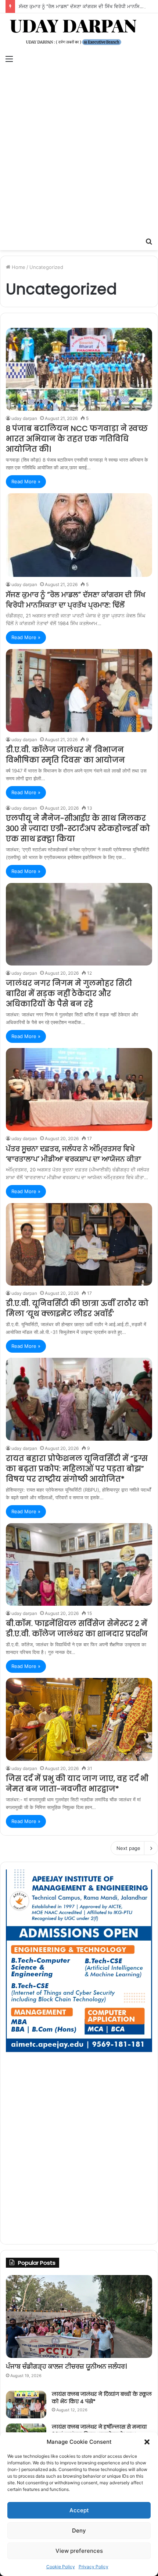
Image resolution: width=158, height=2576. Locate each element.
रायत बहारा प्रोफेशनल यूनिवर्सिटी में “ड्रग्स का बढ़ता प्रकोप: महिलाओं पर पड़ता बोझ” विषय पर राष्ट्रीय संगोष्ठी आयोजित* (77, 1469)
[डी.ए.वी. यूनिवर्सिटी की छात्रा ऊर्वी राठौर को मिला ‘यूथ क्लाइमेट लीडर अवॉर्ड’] (79, 1245)
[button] (147, 2442)
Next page (128, 1848)
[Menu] (9, 59)
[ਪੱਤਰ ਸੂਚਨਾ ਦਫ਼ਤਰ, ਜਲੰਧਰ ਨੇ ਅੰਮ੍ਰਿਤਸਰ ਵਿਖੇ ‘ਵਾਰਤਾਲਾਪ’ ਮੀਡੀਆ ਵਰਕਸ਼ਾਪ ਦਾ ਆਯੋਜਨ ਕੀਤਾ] (79, 1089)
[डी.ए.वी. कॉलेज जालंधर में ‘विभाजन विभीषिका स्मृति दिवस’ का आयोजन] (79, 691)
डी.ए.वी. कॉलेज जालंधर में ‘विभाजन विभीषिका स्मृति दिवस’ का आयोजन (65, 755)
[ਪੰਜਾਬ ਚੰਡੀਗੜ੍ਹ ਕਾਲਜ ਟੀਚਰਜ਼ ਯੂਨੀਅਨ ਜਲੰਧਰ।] (79, 2316)
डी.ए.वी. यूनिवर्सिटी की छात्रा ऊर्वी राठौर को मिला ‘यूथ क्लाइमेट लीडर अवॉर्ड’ (77, 1308)
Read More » (26, 481)
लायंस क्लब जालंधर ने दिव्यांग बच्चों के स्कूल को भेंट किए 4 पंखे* (102, 2398)
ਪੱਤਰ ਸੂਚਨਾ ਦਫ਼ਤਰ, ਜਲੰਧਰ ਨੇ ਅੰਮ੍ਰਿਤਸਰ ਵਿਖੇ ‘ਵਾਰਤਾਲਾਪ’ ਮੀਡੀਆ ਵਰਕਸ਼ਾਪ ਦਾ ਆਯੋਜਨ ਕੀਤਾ (73, 1154)
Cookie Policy (61, 2567)
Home (18, 267)
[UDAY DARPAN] (79, 32)
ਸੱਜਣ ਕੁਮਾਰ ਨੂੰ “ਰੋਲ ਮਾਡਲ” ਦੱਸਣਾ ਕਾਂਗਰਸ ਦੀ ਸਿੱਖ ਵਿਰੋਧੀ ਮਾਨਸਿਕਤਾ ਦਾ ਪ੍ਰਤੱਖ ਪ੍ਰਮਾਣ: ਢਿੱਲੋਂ (76, 600)
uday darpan (24, 418)
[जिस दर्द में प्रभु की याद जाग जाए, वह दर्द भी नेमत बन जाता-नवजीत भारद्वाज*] (79, 1719)
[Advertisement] (79, 151)
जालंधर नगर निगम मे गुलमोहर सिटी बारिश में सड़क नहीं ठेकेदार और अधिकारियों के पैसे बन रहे (69, 993)
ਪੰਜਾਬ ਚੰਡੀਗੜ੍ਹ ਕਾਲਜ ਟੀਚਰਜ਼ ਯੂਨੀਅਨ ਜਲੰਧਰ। (66, 2366)
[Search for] (149, 241)
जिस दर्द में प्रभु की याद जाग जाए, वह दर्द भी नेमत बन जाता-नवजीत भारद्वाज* (77, 1784)
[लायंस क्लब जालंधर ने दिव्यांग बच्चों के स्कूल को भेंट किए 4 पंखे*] (26, 2405)
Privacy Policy (94, 2567)
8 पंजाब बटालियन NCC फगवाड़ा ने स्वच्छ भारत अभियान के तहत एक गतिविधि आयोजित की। (77, 439)
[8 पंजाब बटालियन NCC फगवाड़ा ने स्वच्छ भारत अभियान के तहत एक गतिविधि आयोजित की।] (79, 369)
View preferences (79, 2551)
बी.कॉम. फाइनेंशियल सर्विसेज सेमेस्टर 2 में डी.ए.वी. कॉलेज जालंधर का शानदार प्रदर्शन (77, 1629)
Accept (79, 2510)
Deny (79, 2531)
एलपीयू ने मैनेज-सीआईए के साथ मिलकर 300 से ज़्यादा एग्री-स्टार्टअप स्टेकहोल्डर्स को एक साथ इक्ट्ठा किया (78, 828)
